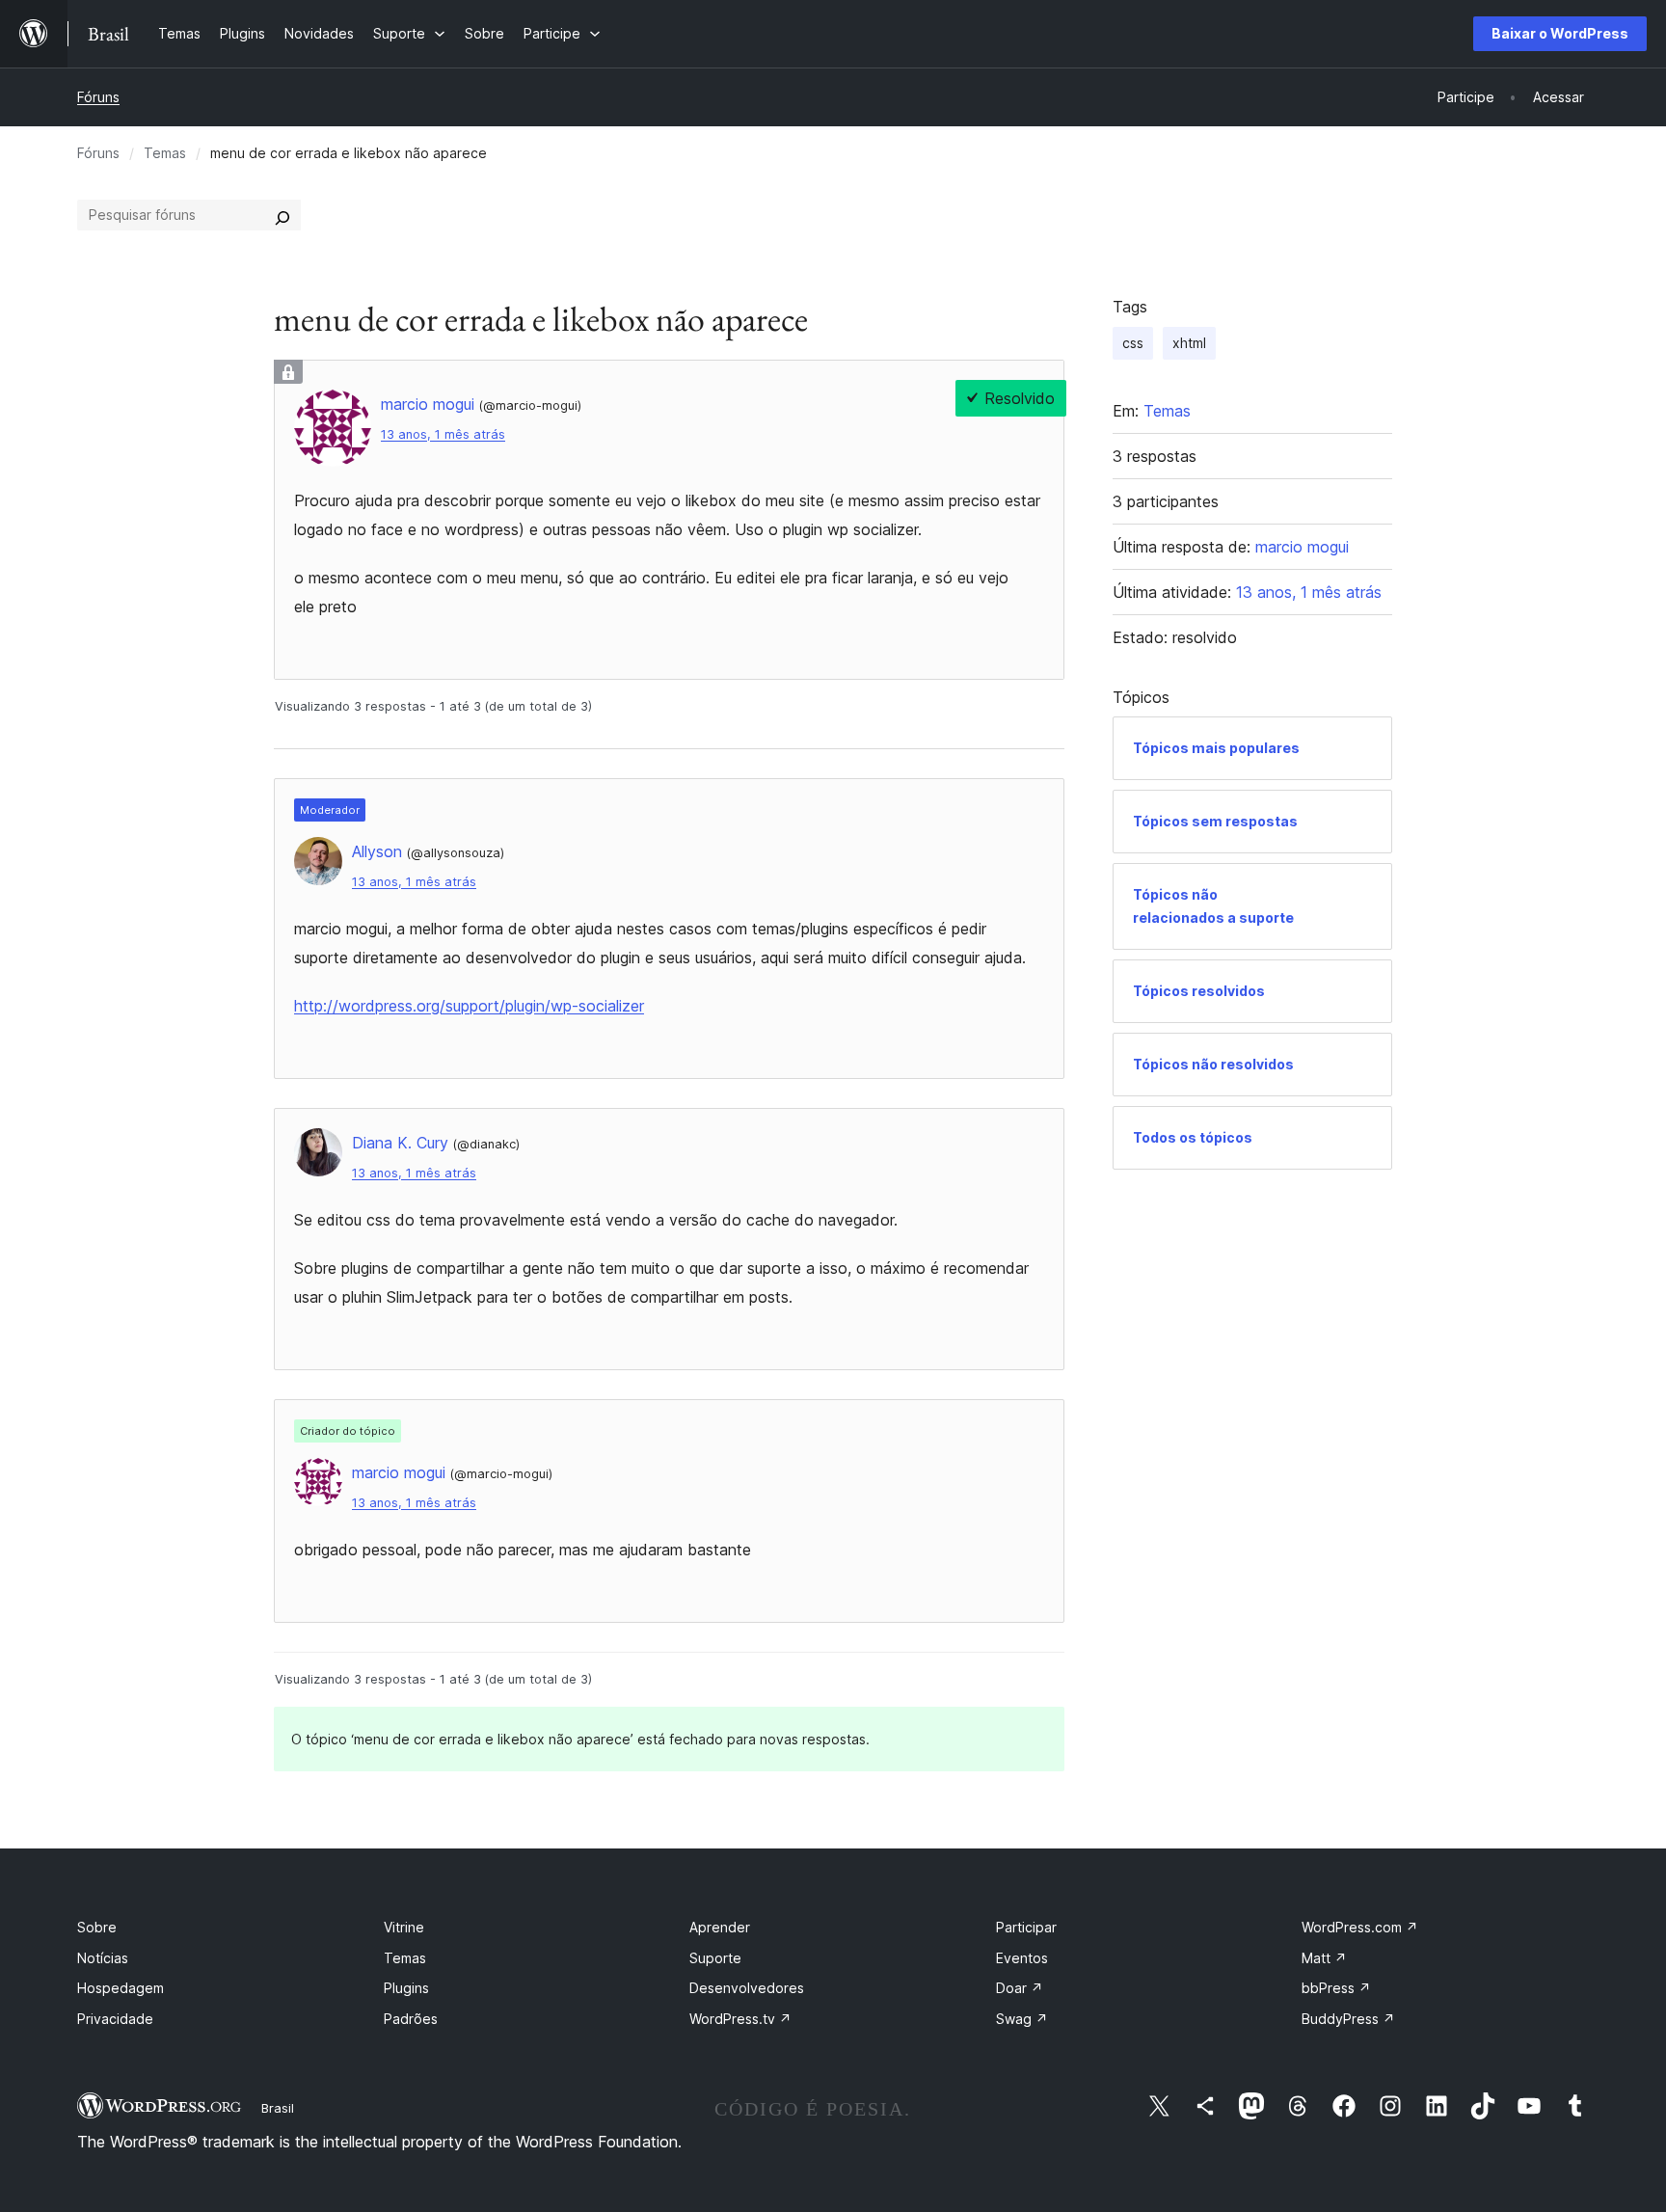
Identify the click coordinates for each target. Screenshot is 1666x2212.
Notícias (103, 1958)
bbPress (1336, 1988)
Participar (1026, 1927)
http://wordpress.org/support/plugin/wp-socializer (469, 1006)
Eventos (1022, 1958)
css (1133, 343)
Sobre (97, 1927)
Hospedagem (121, 1988)
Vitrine (404, 1927)
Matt (1324, 1958)
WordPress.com (1360, 1927)
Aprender (720, 1927)
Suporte (715, 1958)
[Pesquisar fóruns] (282, 215)
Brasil (278, 2108)
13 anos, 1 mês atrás (443, 434)
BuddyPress (1348, 2019)
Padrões (411, 2019)
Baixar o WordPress (1560, 33)
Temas (165, 153)
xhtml (1189, 343)
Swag (1022, 2019)
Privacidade (115, 2019)
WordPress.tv (740, 2019)
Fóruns (98, 97)
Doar (1020, 1988)
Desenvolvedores (747, 1988)
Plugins (406, 1988)
